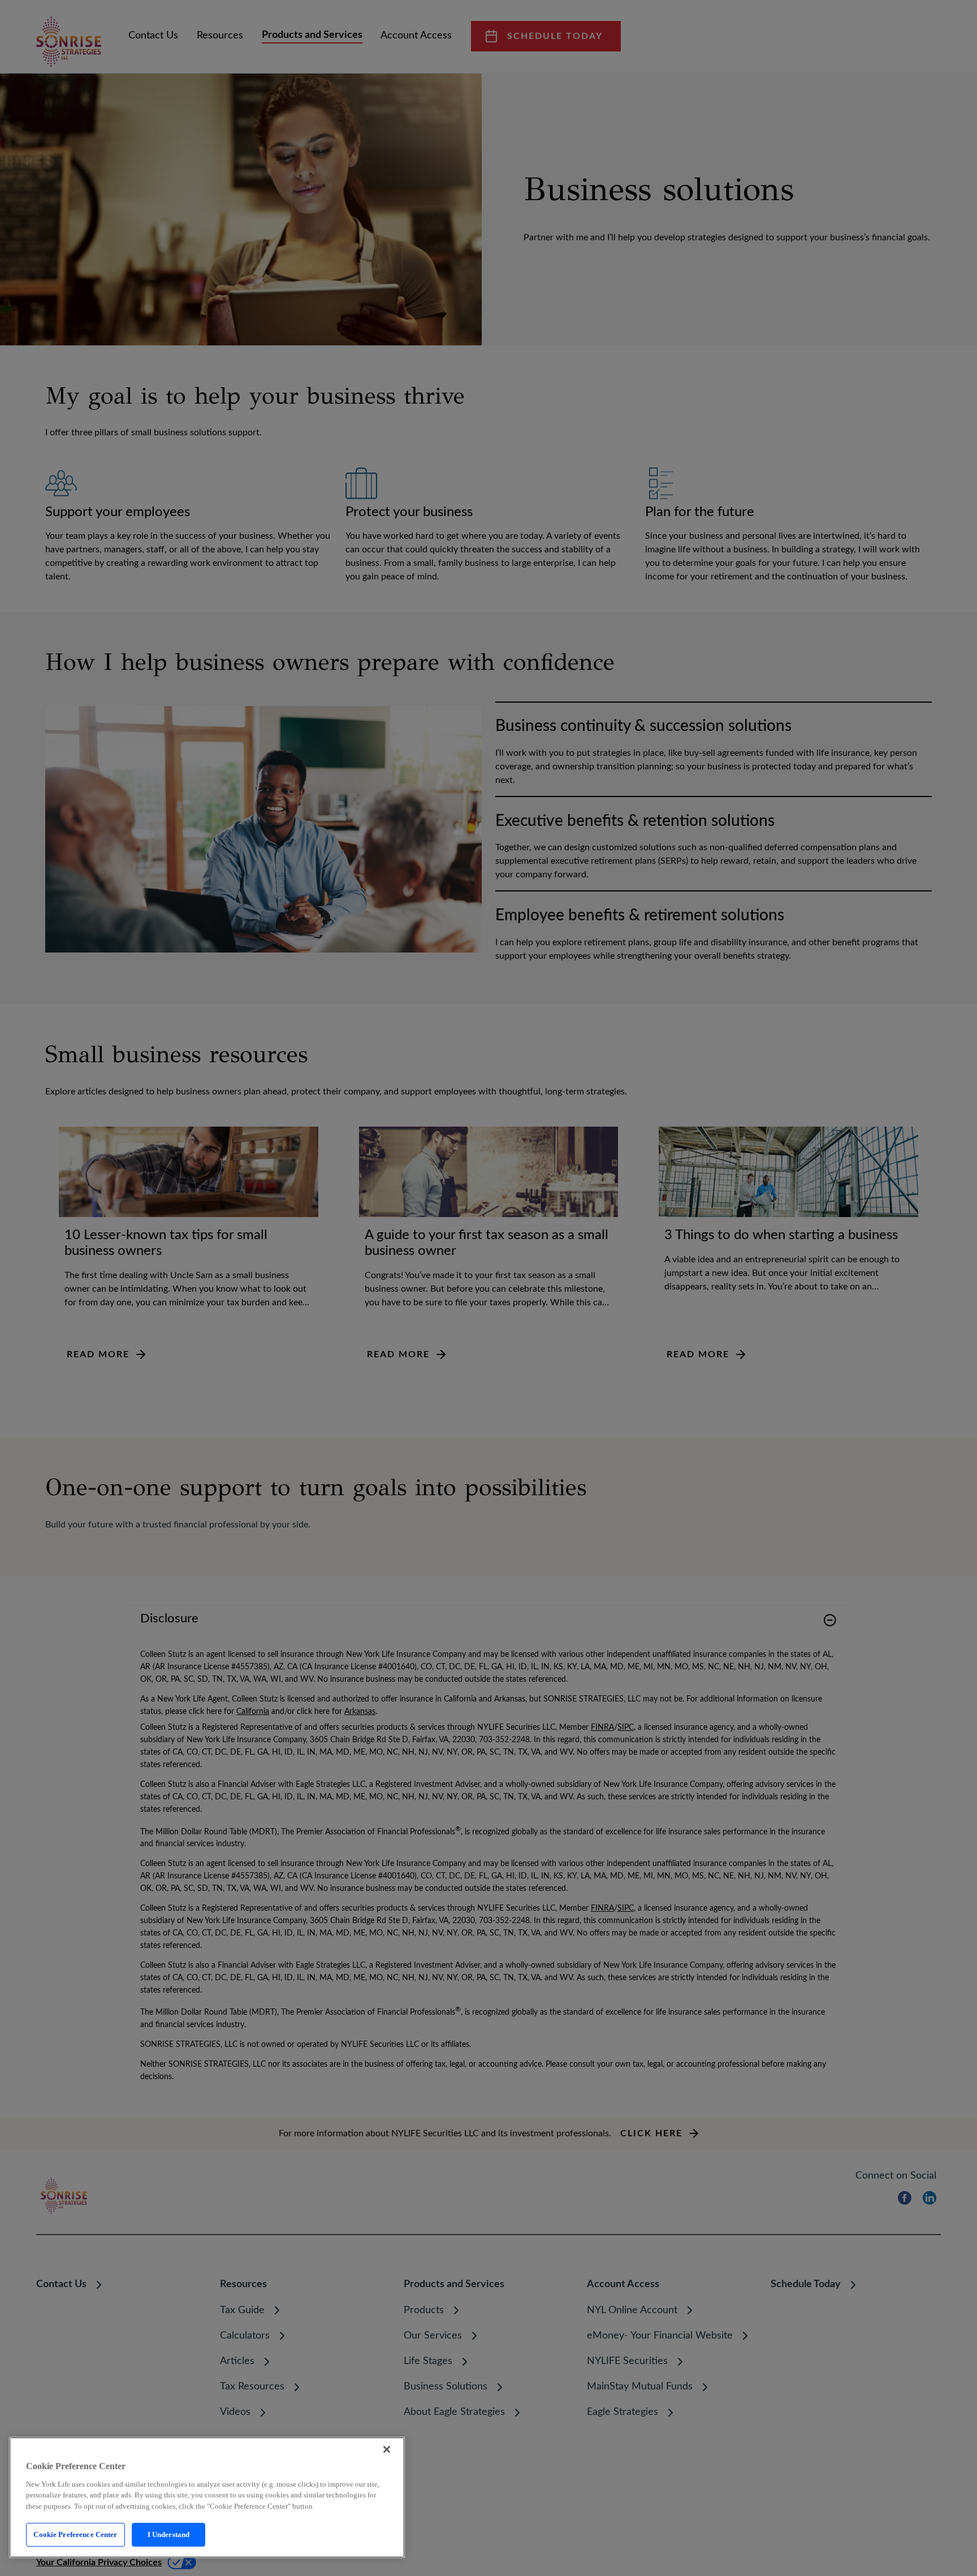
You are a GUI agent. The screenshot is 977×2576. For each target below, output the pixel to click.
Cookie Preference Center (75, 2534)
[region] (207, 2497)
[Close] (387, 2449)
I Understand (169, 2534)
